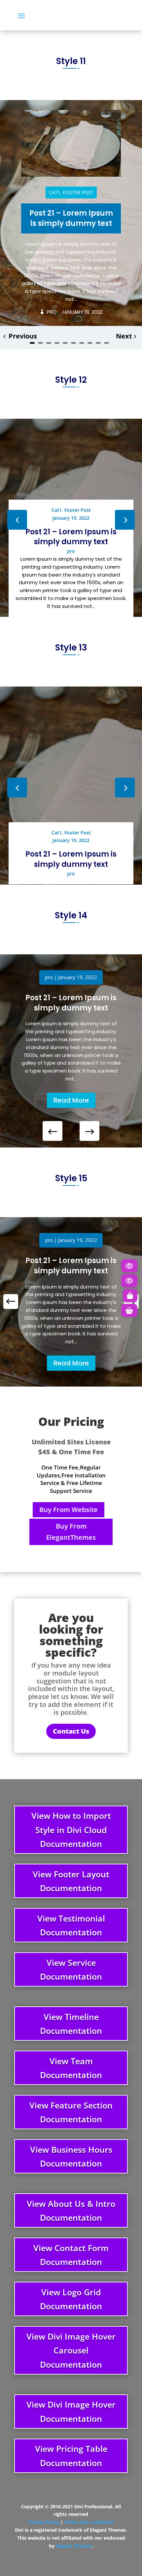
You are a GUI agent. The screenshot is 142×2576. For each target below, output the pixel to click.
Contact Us (71, 1731)
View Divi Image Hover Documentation (71, 2411)
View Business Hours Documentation (71, 2156)
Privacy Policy (43, 2522)
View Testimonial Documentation (71, 1925)
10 (106, 343)
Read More (71, 1100)
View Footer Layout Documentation (71, 1881)
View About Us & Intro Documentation (71, 2211)
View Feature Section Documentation (71, 2112)
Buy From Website (69, 1510)
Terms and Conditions (89, 2522)
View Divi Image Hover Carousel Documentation (71, 2350)
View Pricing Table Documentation (71, 2456)
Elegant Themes (74, 2546)
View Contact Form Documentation (71, 2255)
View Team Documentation (71, 2068)
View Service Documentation (71, 1970)
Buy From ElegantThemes (71, 1532)
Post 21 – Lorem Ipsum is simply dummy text (71, 218)
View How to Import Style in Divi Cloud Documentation (71, 1830)
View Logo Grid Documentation (71, 2299)
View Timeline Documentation (71, 2024)
